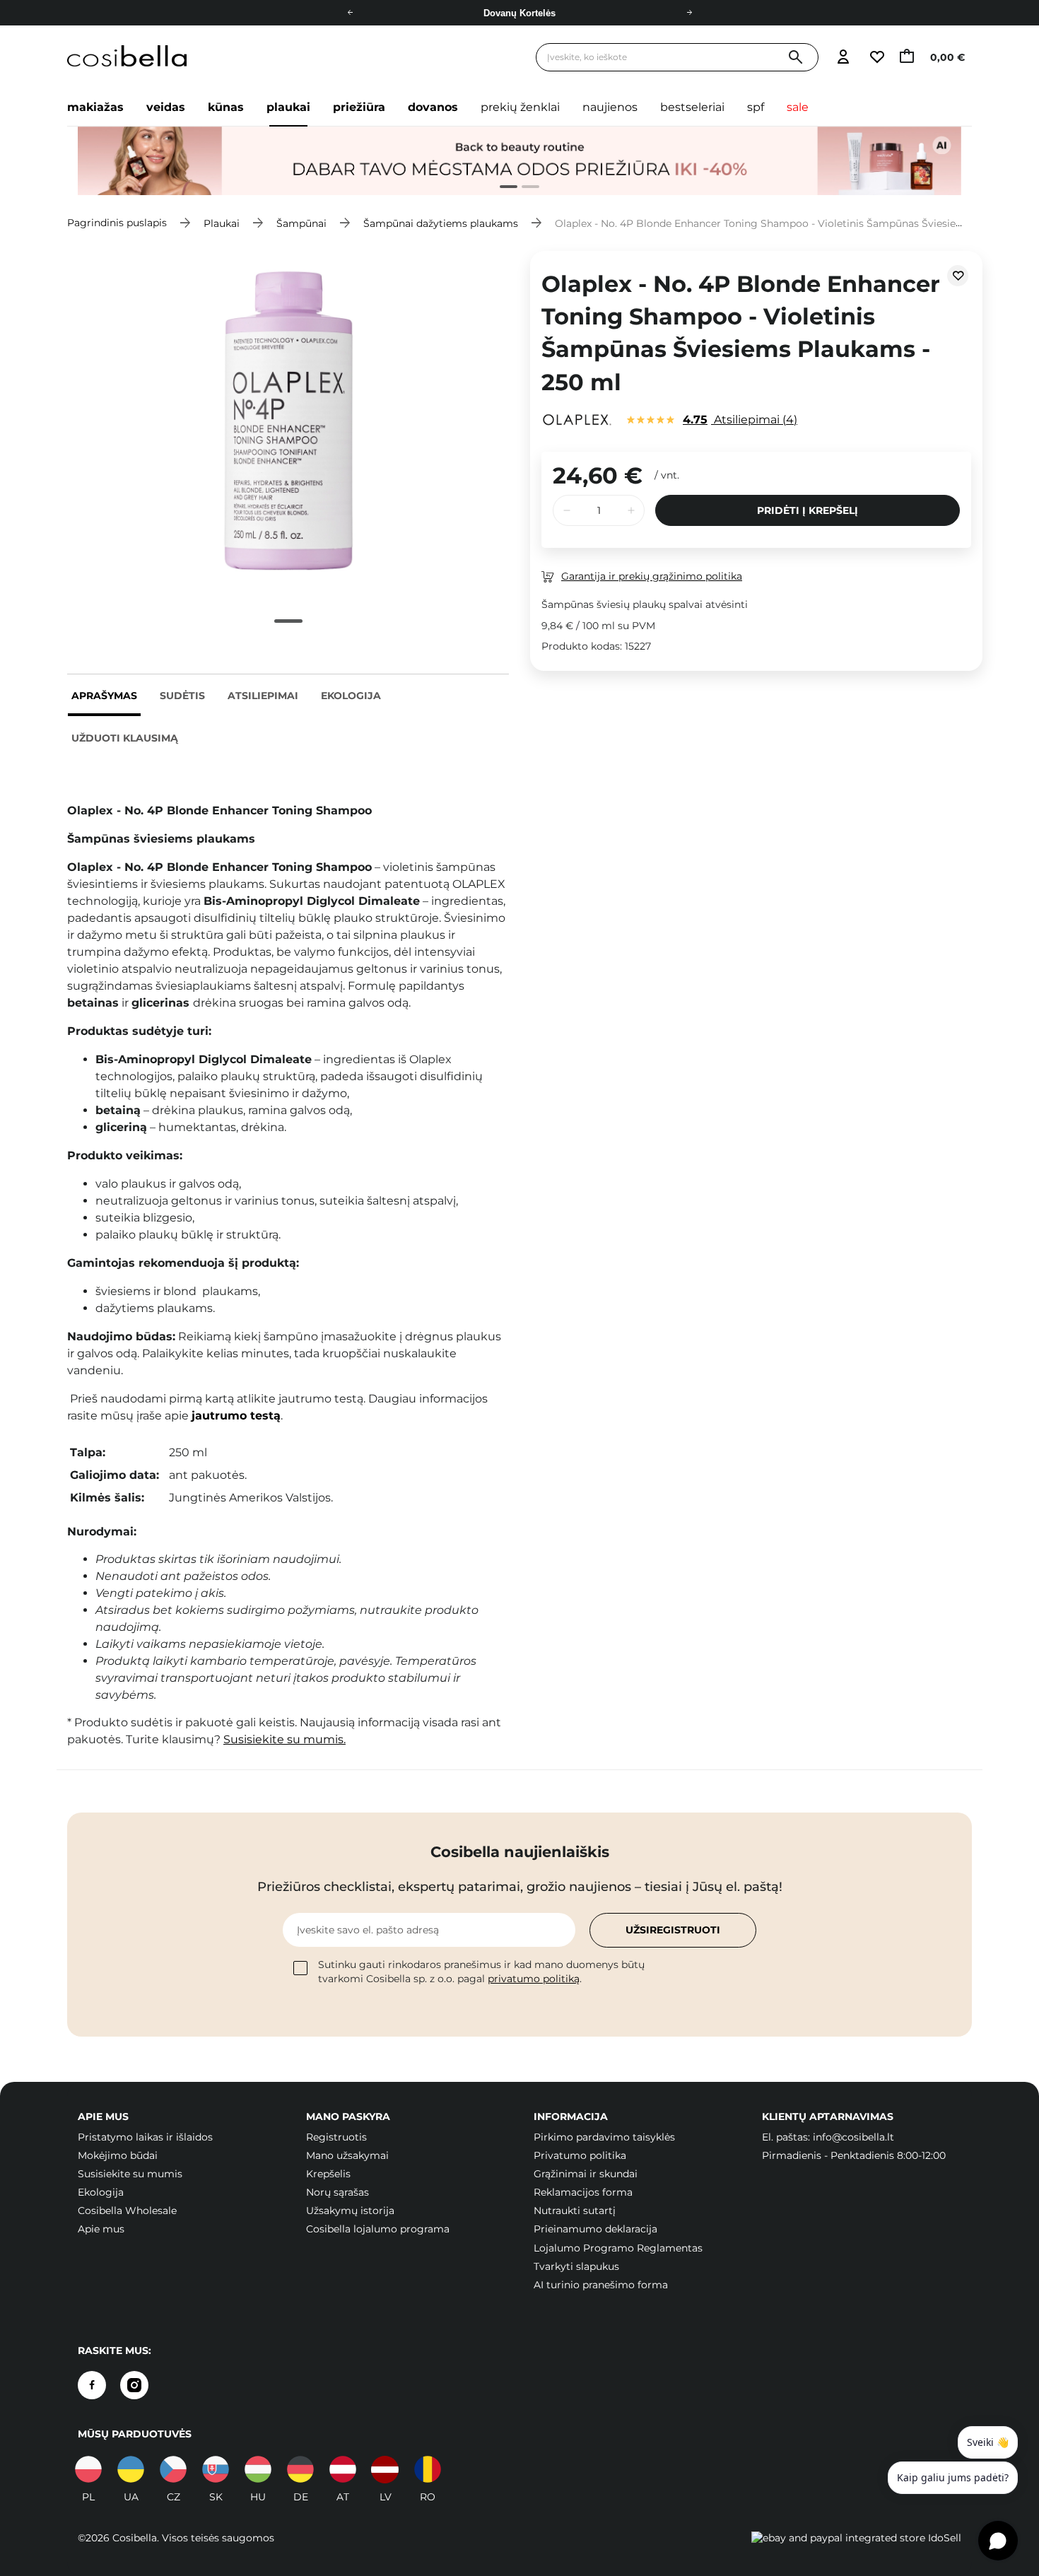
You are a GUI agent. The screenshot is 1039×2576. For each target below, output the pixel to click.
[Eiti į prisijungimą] (843, 58)
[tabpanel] (519, 161)
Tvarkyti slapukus (576, 2266)
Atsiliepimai (263, 696)
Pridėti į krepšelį (808, 510)
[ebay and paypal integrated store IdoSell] (856, 2538)
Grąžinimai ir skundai (586, 2174)
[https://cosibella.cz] (173, 2469)
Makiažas (95, 107)
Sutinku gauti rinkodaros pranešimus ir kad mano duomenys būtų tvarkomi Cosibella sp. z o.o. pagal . (481, 1972)
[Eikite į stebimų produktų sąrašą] (876, 58)
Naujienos (610, 107)
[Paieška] (796, 58)
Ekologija (351, 696)
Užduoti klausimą (125, 738)
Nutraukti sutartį (575, 2211)
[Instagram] (134, 2385)
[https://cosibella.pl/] (88, 2469)
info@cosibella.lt (853, 2137)
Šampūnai (301, 223)
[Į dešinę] (689, 13)
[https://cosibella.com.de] (300, 2469)
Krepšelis (328, 2174)
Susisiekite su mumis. (284, 1739)
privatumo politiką (534, 1979)
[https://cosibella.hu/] (258, 2469)
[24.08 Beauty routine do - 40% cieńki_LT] (519, 161)
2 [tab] (525, 188)
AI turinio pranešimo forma (601, 2285)
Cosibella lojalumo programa (378, 2229)
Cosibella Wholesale (127, 2211)
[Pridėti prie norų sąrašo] (958, 276)
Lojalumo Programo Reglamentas (618, 2248)
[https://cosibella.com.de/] (343, 2469)
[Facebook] (92, 2385)
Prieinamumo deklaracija (595, 2229)
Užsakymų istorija (350, 2211)
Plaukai (288, 107)
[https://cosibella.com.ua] (131, 2469)
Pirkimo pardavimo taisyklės (604, 2137)
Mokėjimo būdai (118, 2155)
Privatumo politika (580, 2155)
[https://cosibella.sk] (216, 2469)
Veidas (166, 107)
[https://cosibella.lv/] (385, 2469)
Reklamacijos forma (583, 2192)
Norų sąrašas (337, 2192)
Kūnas (226, 107)
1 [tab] (503, 188)
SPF (756, 107)
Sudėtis (182, 696)
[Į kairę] (350, 13)
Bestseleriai (692, 107)
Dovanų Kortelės (519, 13)
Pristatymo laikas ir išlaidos (145, 2137)
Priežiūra (359, 107)
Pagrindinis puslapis (117, 223)
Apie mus (101, 2229)
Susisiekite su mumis (130, 2174)
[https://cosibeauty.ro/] (428, 2469)
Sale (798, 107)
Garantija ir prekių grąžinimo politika (652, 576)
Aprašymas (104, 696)
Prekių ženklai (520, 107)
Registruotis (336, 2137)
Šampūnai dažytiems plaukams (441, 223)
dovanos (433, 107)
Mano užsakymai (347, 2155)
